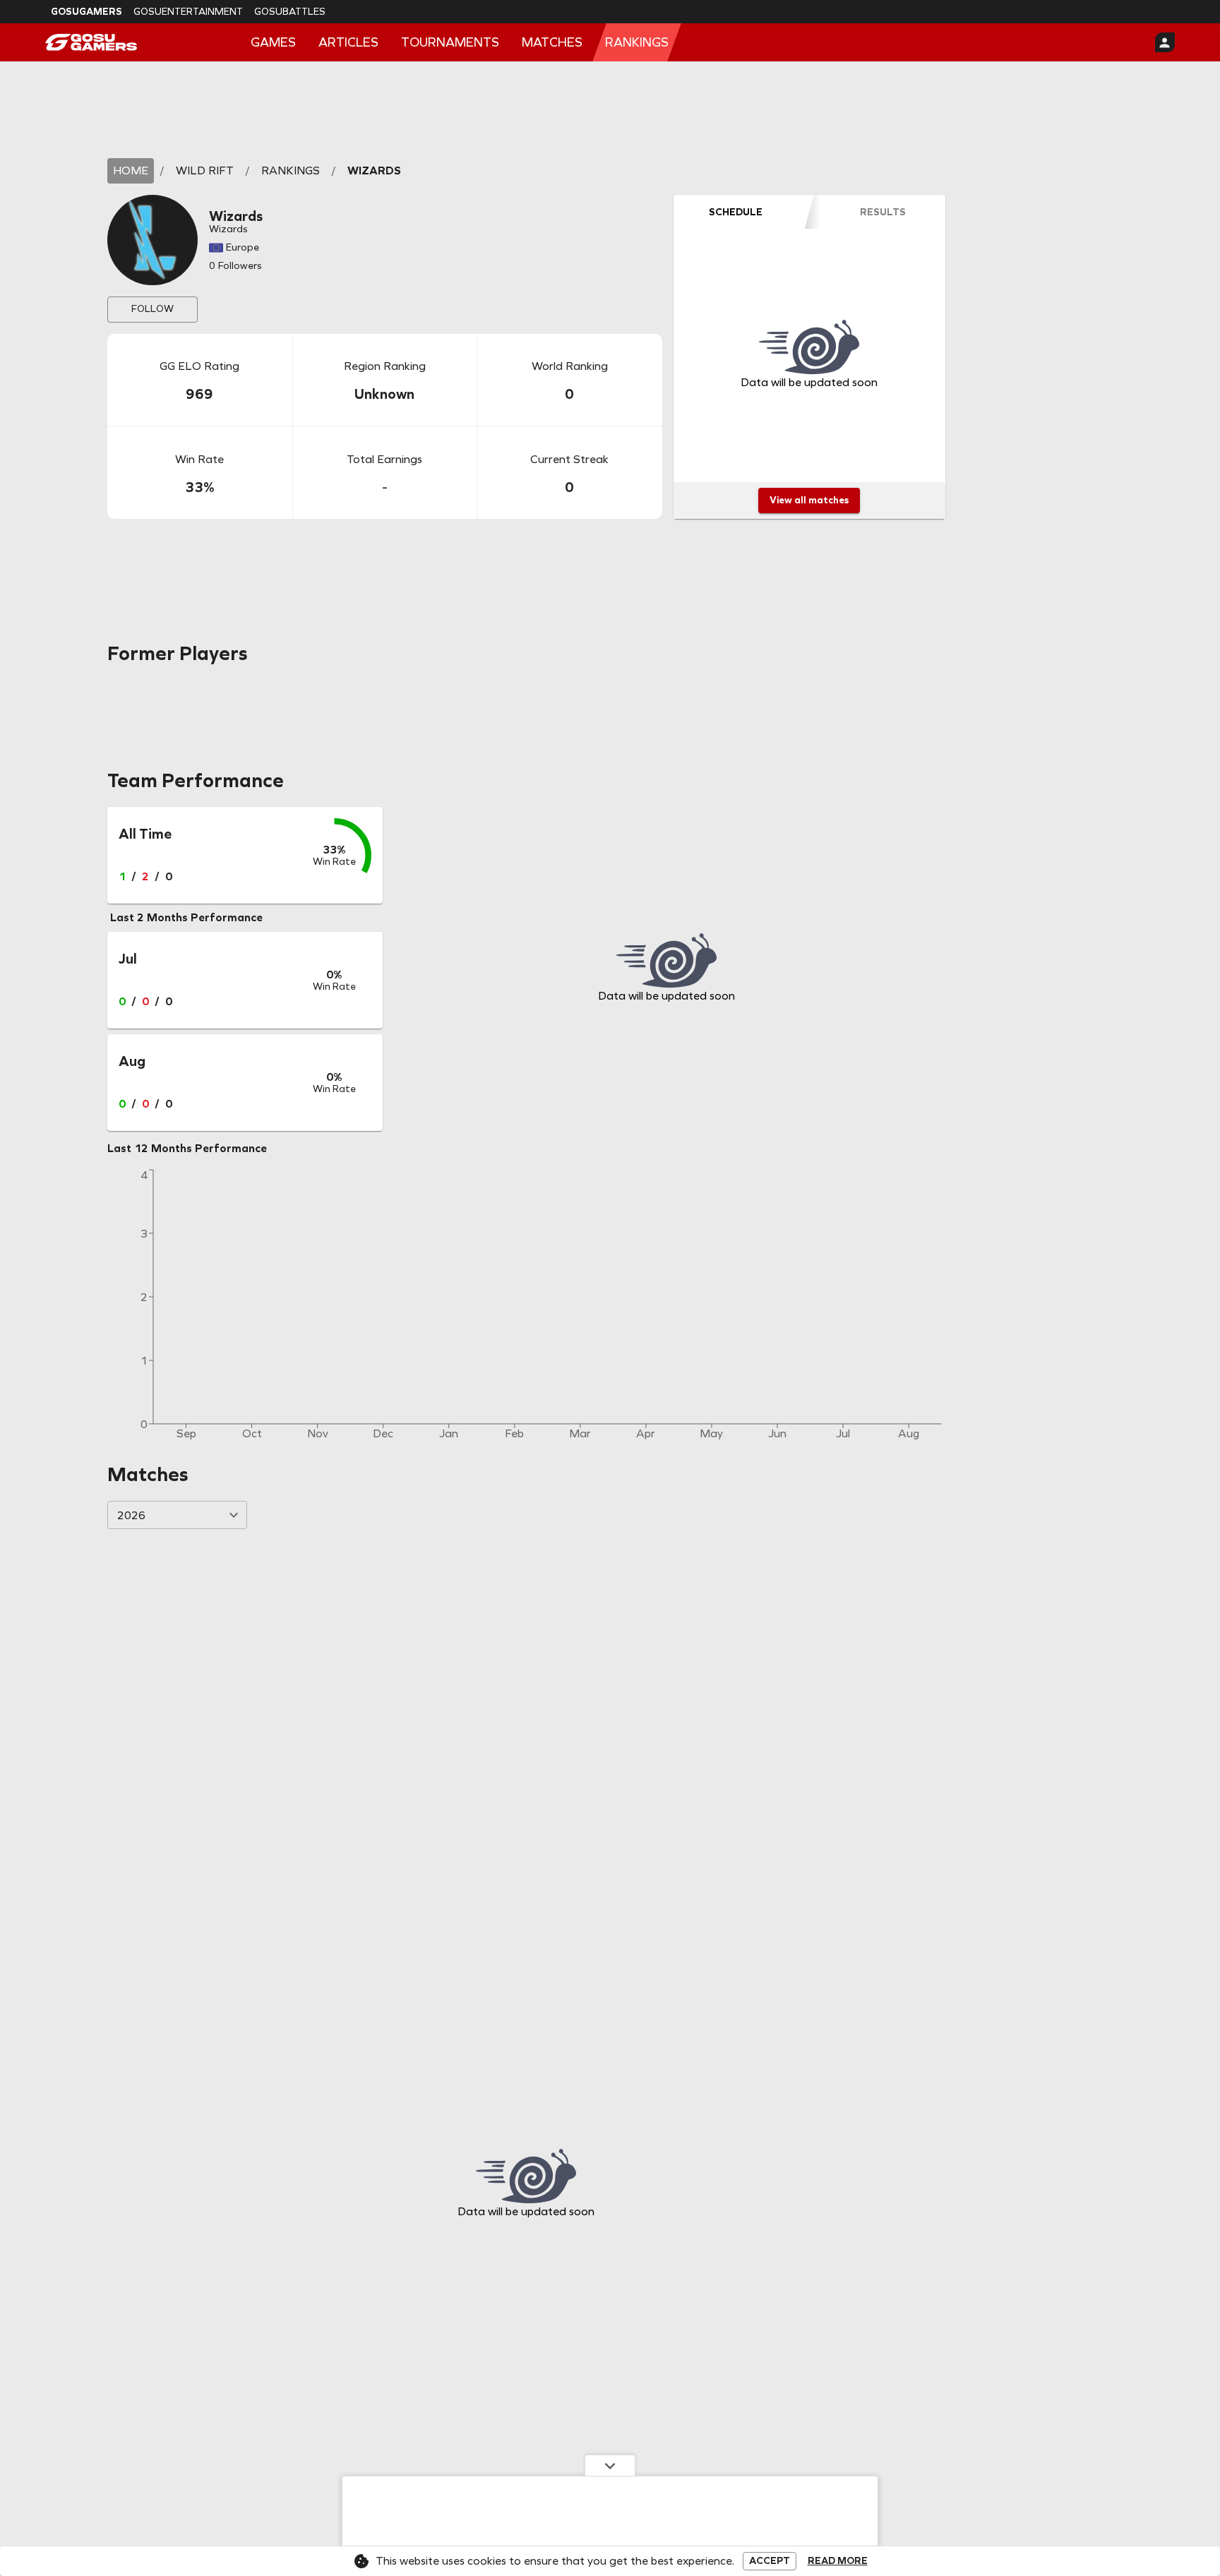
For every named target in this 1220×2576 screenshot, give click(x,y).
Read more (838, 2561)
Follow (152, 309)
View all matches (809, 500)
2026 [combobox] (131, 1515)
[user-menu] (1165, 42)
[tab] (736, 212)
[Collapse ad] (610, 2465)
